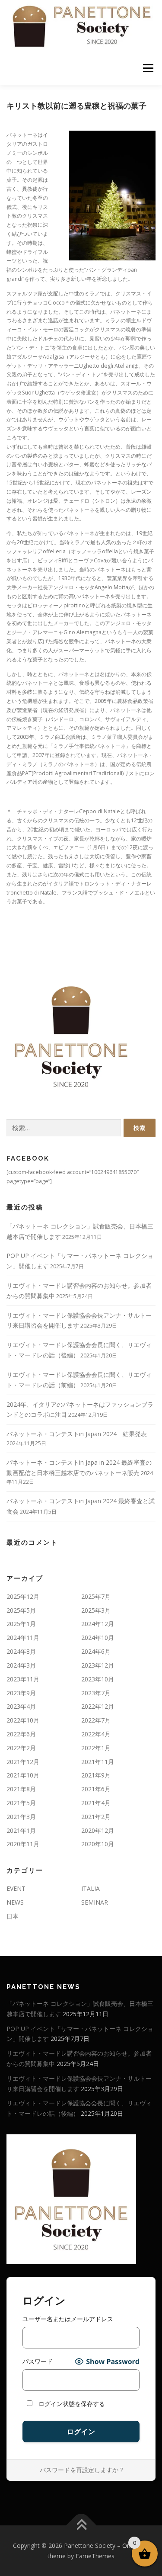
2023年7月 (96, 1693)
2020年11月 (23, 1844)
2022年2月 (21, 1748)
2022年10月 (23, 1720)
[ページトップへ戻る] (81, 2525)
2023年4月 (21, 1706)
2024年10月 (98, 1638)
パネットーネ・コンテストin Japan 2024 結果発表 (77, 1434)
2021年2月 (96, 1817)
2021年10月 (23, 1775)
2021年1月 (21, 1830)
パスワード (38, 2361)
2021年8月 (21, 1789)
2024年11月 (23, 1638)
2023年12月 (98, 1665)
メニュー (148, 69)
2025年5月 (21, 1610)
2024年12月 (98, 1624)
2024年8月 (21, 1651)
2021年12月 (23, 1762)
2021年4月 (96, 1803)
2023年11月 (23, 1679)
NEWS (15, 1902)
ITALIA (91, 1888)
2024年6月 (96, 1651)
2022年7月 (96, 1720)
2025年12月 (23, 1596)
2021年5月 (21, 1803)
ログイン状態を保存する (71, 2404)
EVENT (16, 1888)
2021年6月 (96, 1789)
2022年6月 (21, 1734)
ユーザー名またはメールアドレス (68, 2319)
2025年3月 (96, 1610)
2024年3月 (21, 1665)
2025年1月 (21, 1624)
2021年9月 (96, 1775)
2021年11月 (98, 1762)
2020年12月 (98, 1830)
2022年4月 (96, 1734)
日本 (13, 1916)
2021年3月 (21, 1817)
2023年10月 (98, 1679)
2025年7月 (96, 1596)
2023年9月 (21, 1693)
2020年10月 (98, 1844)
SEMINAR (95, 1902)
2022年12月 (98, 1706)
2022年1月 (96, 1748)
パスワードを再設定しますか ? (81, 2470)
